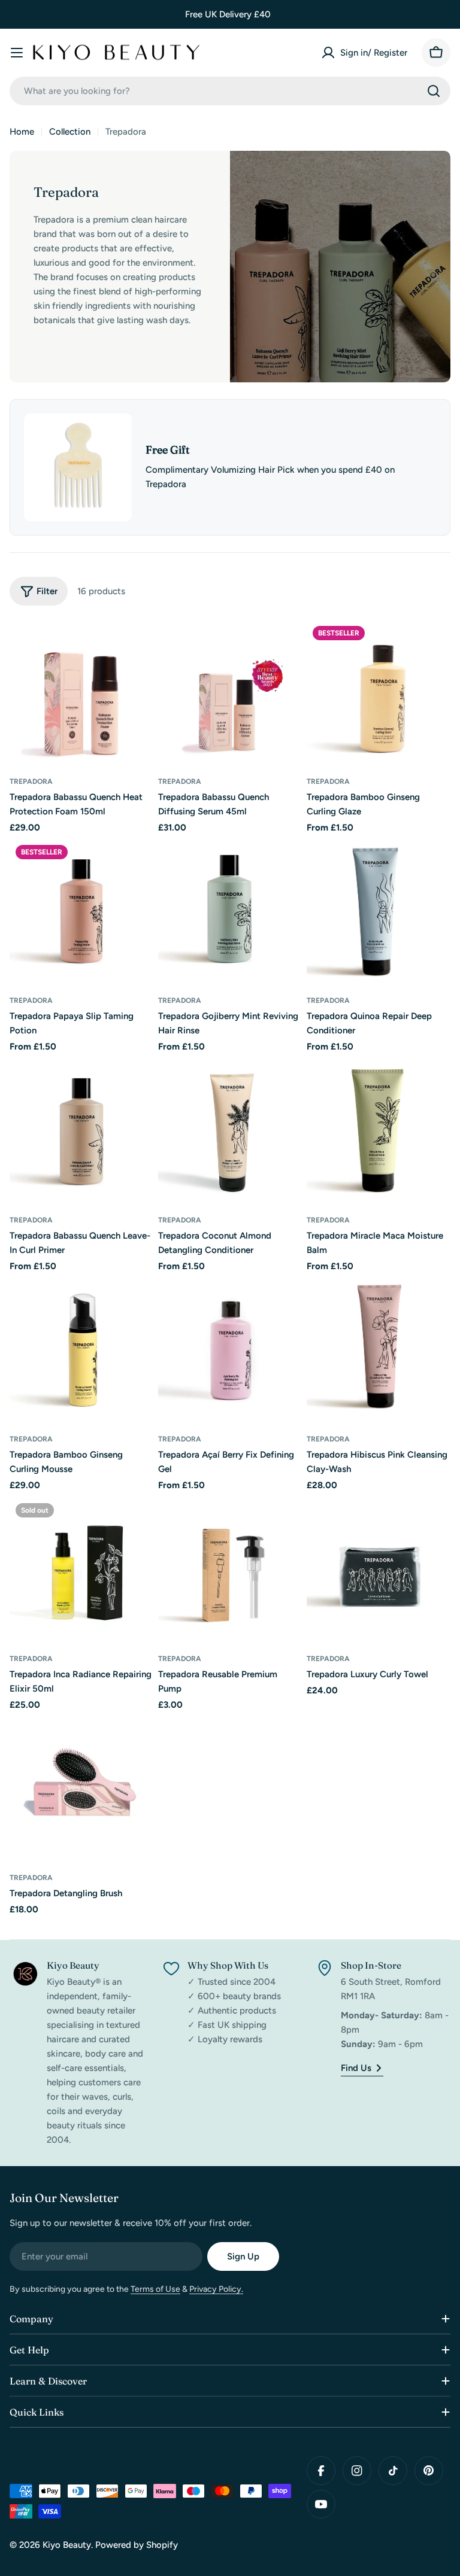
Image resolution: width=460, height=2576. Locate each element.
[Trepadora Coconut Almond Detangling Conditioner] (230, 1130)
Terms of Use (155, 2289)
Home (22, 132)
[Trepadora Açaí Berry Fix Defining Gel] (230, 1349)
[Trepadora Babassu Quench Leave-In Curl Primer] (81, 1130)
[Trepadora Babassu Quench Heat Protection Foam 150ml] (81, 692)
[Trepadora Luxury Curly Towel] (379, 1569)
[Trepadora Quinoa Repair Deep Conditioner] (379, 911)
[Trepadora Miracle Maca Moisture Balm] (379, 1130)
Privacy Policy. (216, 2289)
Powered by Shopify (137, 2545)
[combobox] (230, 91)
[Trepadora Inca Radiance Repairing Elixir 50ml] (81, 1569)
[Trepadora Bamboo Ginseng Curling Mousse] (81, 1349)
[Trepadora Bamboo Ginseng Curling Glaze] (379, 692)
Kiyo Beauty (67, 2545)
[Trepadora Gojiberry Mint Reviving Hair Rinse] (230, 911)
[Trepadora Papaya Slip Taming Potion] (81, 911)
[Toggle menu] (17, 53)
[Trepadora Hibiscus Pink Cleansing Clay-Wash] (379, 1349)
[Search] (434, 91)
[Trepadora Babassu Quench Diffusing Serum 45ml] (230, 692)
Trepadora (31, 781)
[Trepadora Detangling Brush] (81, 1788)
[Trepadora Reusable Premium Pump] (230, 1569)
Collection (70, 132)
